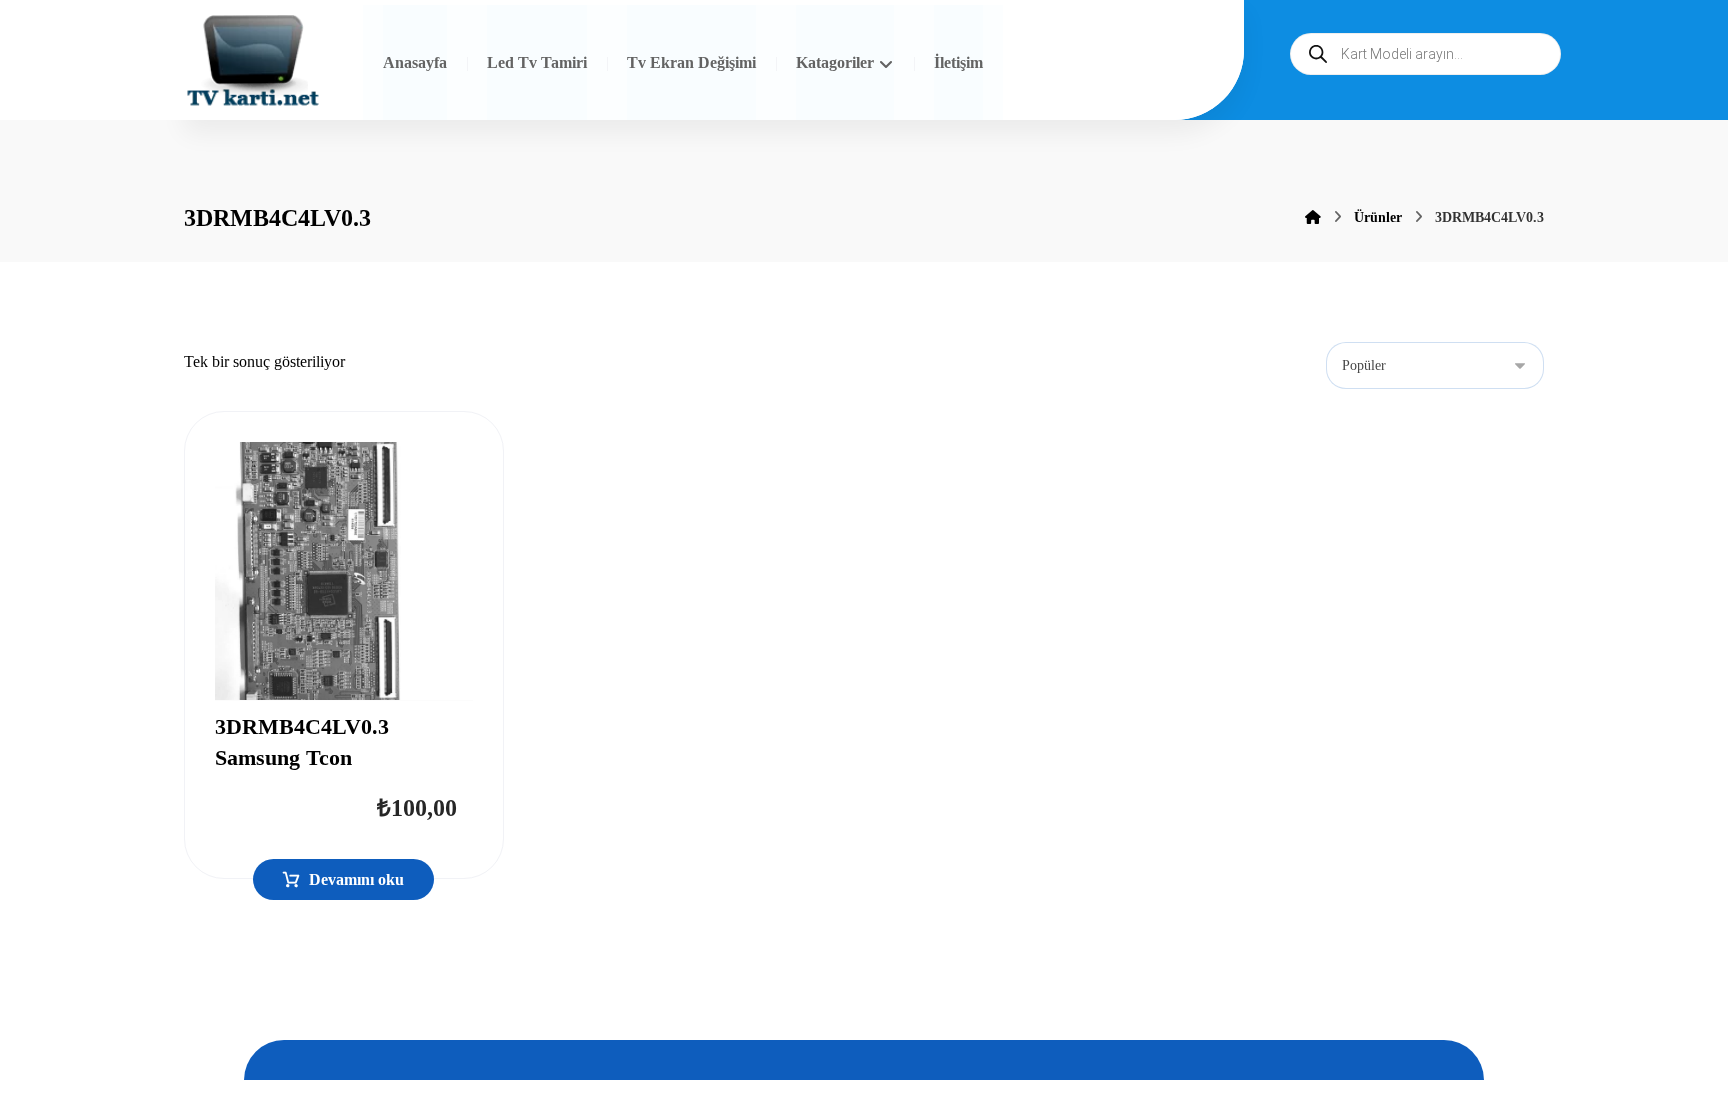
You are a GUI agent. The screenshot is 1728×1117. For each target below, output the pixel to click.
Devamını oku (356, 879)
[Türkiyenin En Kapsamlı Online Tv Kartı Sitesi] (253, 62)
